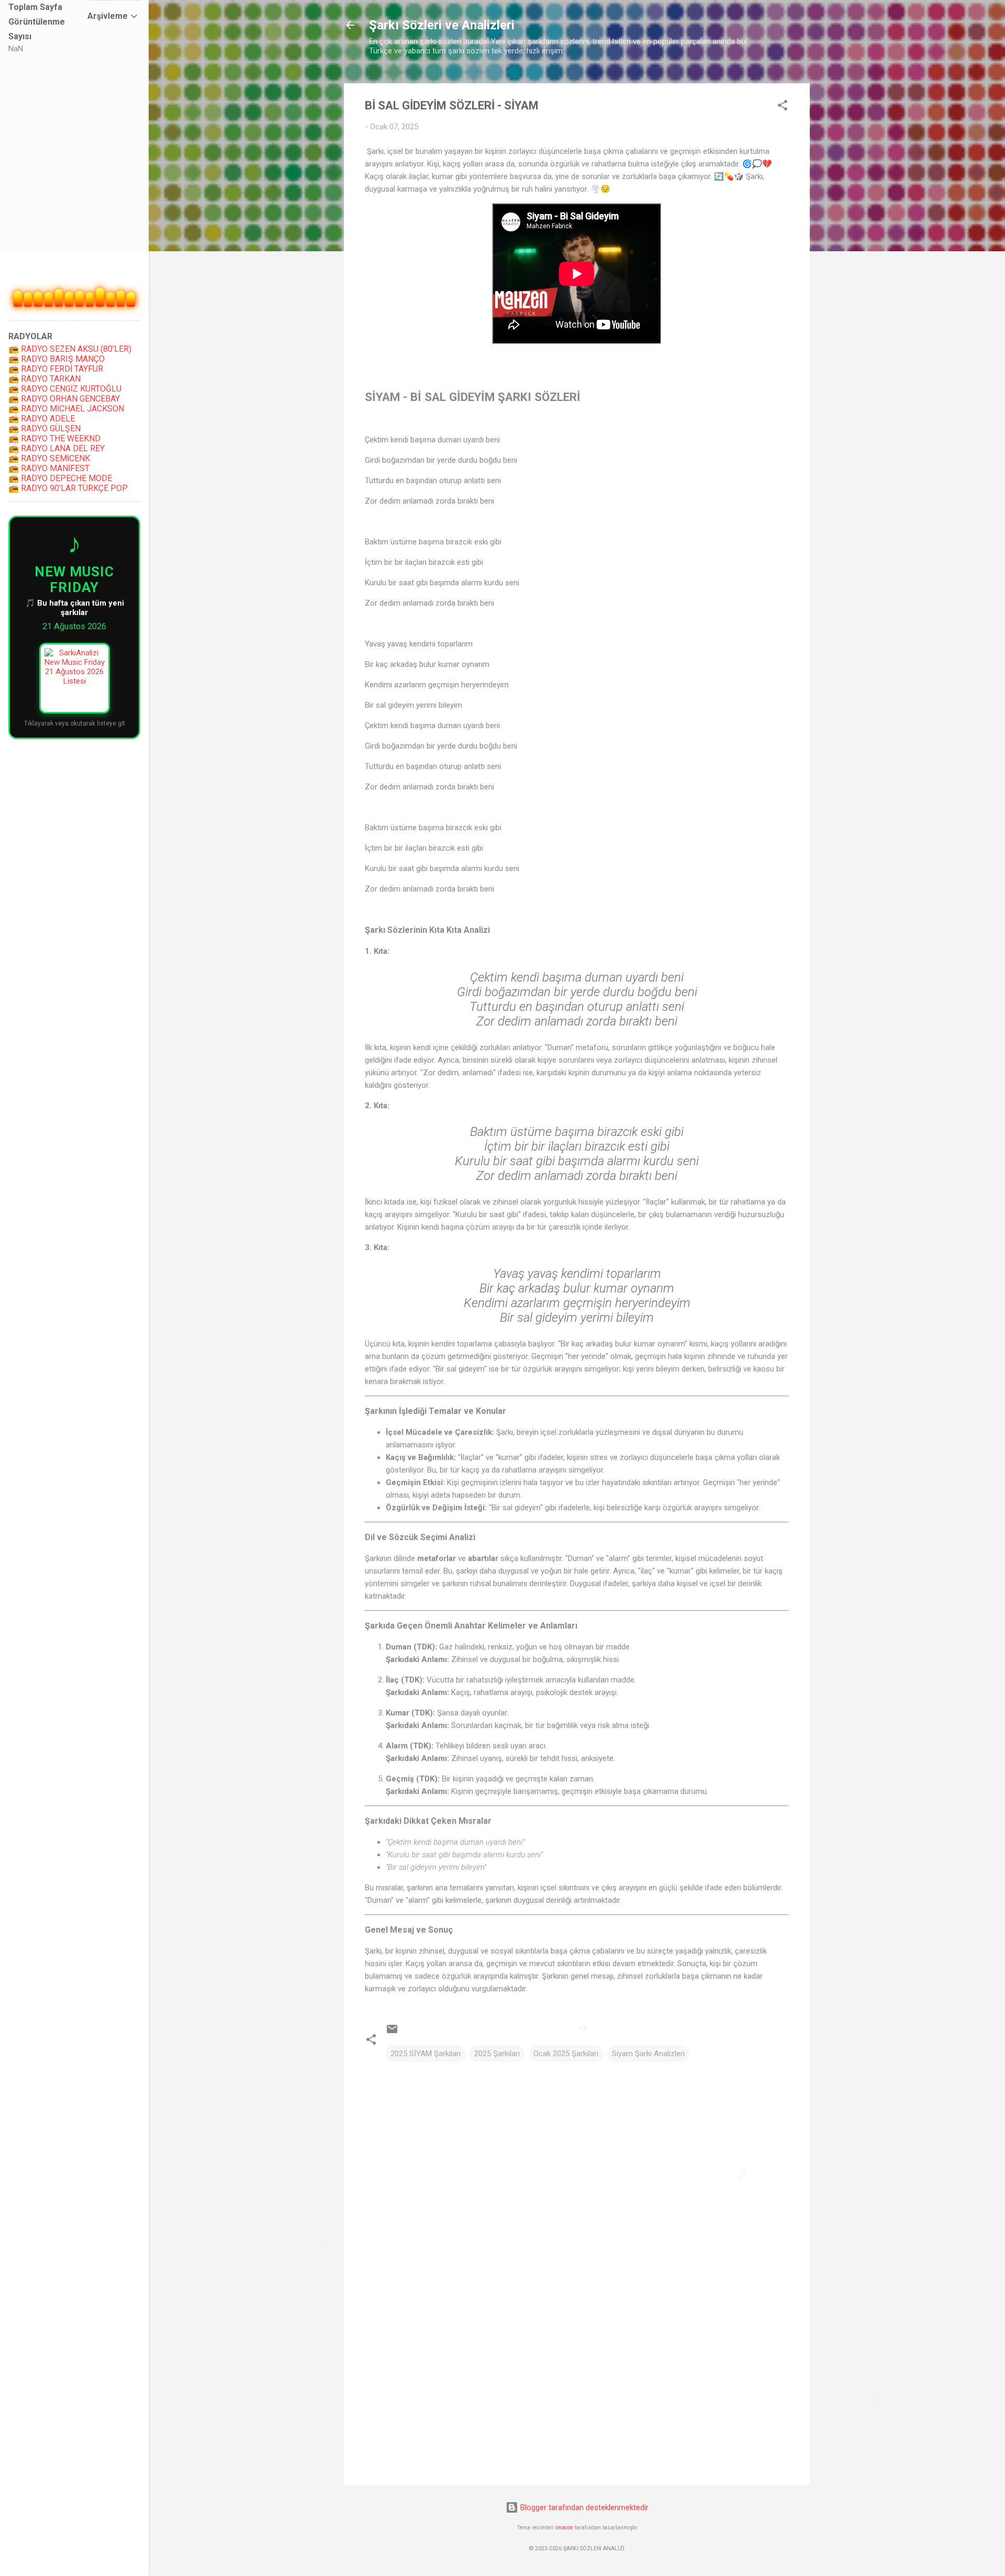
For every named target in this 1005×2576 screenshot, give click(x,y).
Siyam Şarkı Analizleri (648, 2054)
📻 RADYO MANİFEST (49, 468)
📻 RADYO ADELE (42, 419)
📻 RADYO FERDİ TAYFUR (56, 369)
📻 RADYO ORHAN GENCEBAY (64, 399)
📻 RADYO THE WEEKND (54, 438)
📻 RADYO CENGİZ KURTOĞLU (65, 389)
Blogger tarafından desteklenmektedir (583, 2507)
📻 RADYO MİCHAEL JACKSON (66, 409)
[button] (783, 107)
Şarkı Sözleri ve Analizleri (442, 25)
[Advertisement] (577, 2388)
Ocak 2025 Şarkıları (566, 2054)
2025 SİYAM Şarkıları (426, 2054)
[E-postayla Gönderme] (392, 2033)
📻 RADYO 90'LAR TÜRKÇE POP (68, 488)
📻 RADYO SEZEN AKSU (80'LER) (70, 349)
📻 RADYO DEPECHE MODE (60, 478)
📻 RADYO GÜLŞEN (44, 428)
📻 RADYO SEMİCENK (49, 458)
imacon (564, 2528)
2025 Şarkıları (497, 2054)
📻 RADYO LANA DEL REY (57, 448)
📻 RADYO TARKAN (44, 379)
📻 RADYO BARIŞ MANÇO (57, 359)
